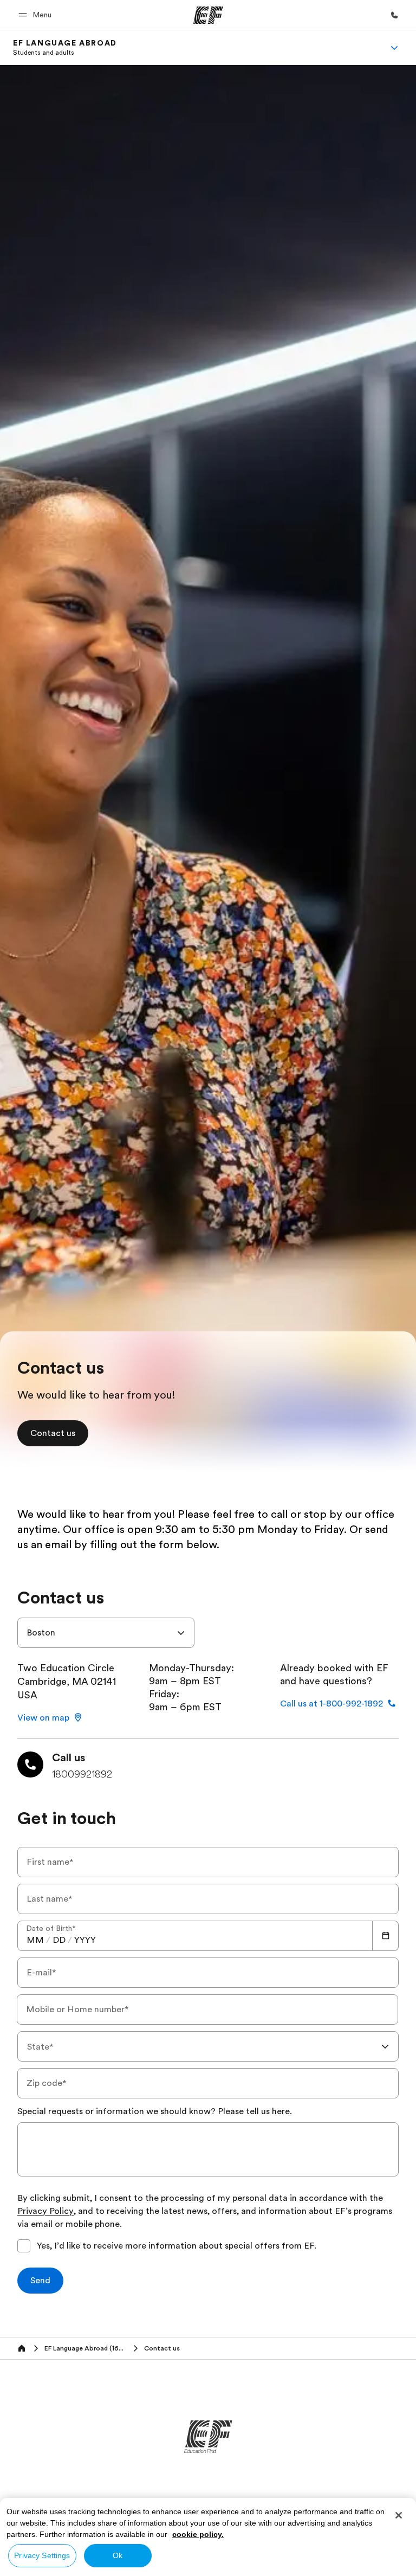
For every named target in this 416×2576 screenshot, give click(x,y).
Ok (118, 2555)
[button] (37, 15)
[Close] (399, 2515)
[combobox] (106, 1633)
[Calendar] (386, 1936)
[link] (65, 48)
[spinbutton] (35, 1940)
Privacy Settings (42, 2555)
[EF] (208, 15)
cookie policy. (198, 2534)
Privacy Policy (45, 2212)
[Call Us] (394, 15)
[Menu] (394, 48)
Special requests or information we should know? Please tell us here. (155, 2111)
